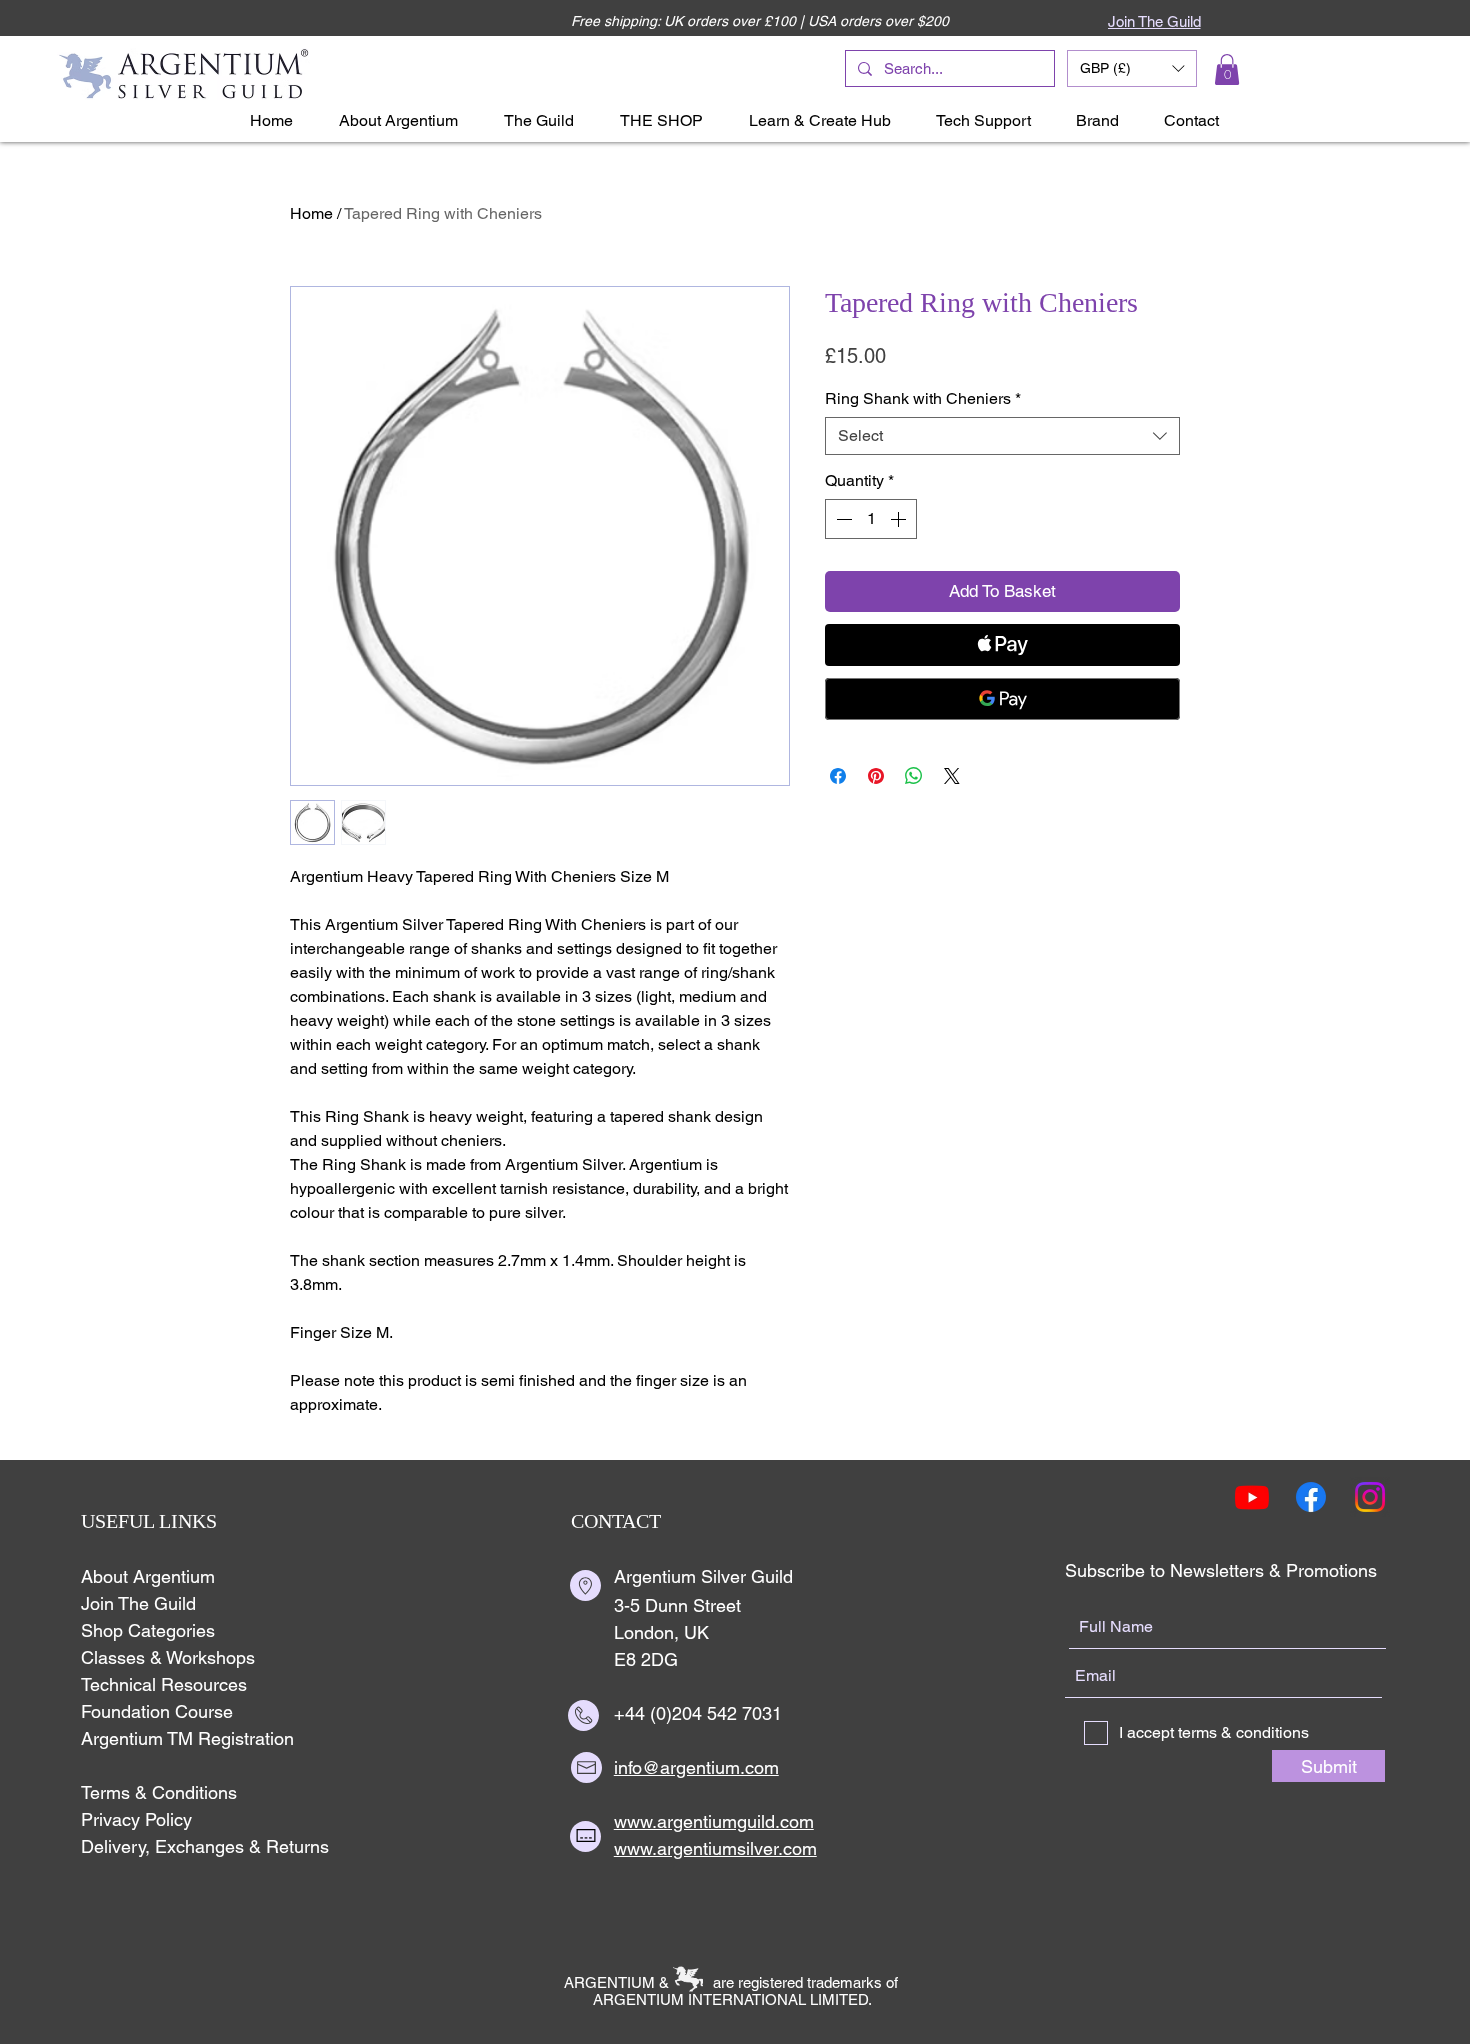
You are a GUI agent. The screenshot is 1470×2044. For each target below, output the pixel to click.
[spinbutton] (871, 519)
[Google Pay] (1002, 699)
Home (311, 213)
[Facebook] (1311, 1497)
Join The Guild (138, 1603)
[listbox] (1132, 68)
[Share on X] (952, 776)
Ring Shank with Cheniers (923, 398)
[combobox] (1002, 436)
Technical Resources (164, 1684)
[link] (1227, 69)
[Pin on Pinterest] (876, 776)
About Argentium (148, 1576)
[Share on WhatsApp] (914, 776)
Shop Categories (148, 1630)
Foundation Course (157, 1711)
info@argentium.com (696, 1767)
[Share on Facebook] (838, 776)
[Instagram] (1370, 1497)
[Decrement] (842, 519)
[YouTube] (1252, 1497)
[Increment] (900, 519)
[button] (1132, 68)
